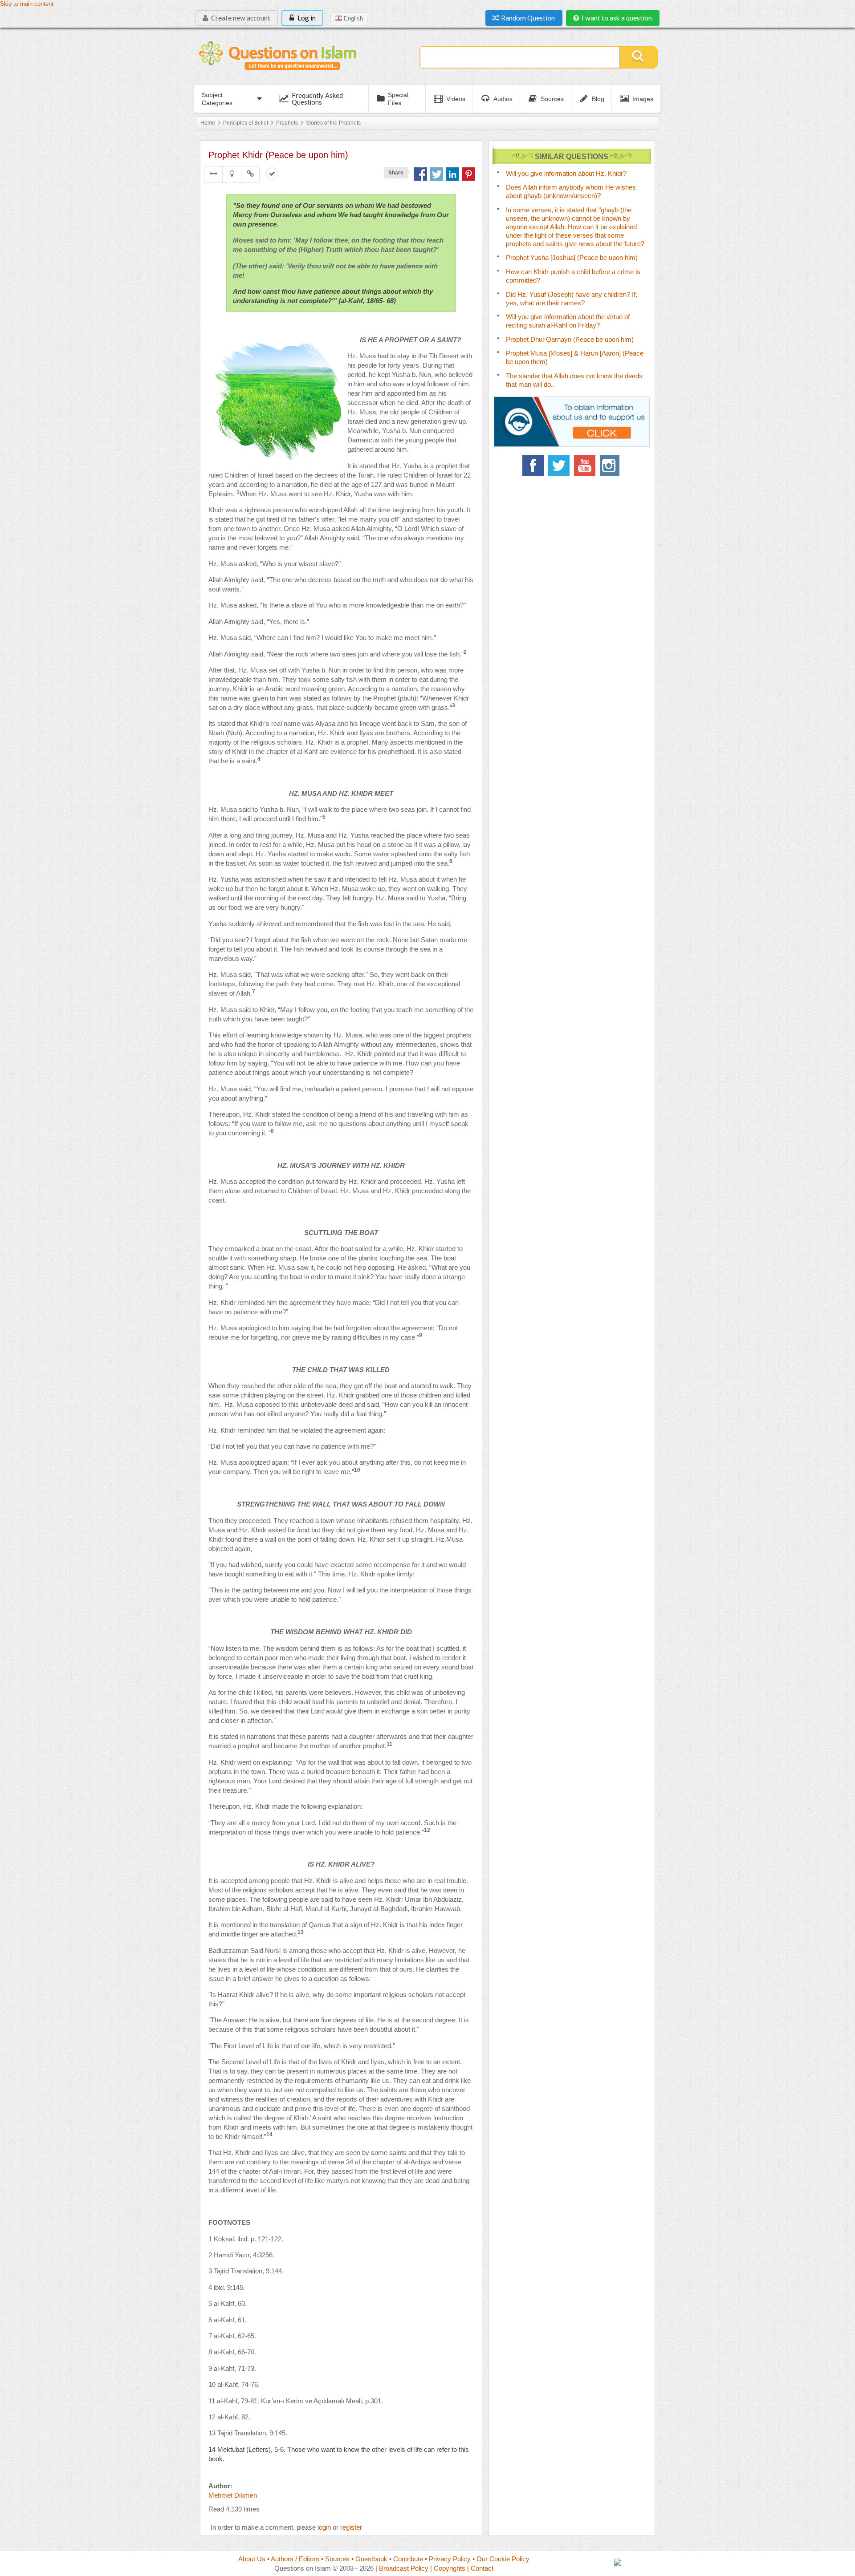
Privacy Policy (450, 2559)
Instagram (611, 466)
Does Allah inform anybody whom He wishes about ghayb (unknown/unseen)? (571, 191)
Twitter (559, 466)
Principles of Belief (246, 123)
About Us (252, 2559)
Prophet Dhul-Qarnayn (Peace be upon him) (570, 339)
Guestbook (371, 2559)
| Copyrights (448, 2568)
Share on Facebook (420, 174)
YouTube (585, 466)
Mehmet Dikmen (233, 2495)
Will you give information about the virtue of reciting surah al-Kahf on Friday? (568, 321)
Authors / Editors (295, 2559)
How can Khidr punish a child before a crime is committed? (573, 276)
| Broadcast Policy (402, 2568)
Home (208, 123)
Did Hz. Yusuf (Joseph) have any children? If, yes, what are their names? (572, 299)
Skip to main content (27, 4)
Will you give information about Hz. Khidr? (566, 173)
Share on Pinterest (468, 174)
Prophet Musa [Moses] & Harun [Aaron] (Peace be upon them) (575, 357)
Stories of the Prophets (333, 123)
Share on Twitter (436, 174)
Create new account (240, 18)
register (351, 2527)
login (324, 2527)
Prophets (287, 123)
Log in (306, 18)
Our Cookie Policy (503, 2559)
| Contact (480, 2568)
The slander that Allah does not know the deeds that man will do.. (574, 380)
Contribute (408, 2559)
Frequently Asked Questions (317, 99)
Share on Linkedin (452, 174)
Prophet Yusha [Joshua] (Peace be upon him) (572, 257)
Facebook (533, 466)
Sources (337, 2559)
